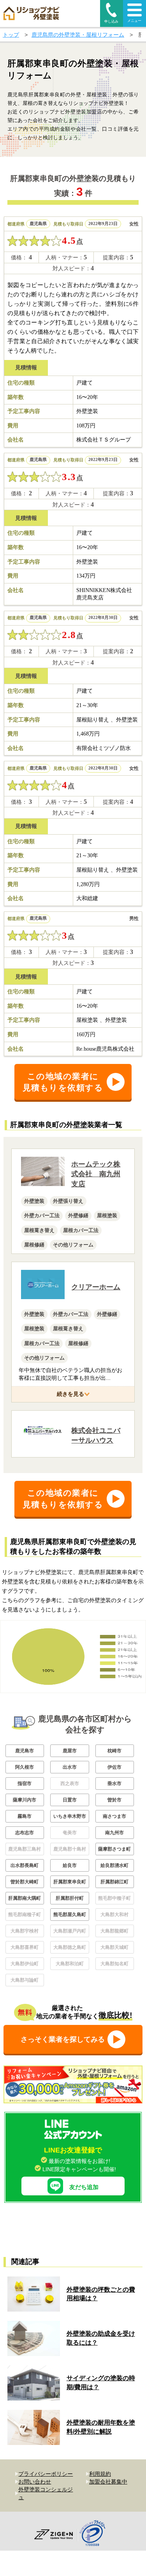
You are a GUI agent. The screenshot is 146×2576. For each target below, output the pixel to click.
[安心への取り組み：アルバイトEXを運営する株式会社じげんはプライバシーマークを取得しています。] (95, 2534)
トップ (11, 35)
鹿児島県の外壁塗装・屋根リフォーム (78, 35)
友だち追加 (84, 2187)
